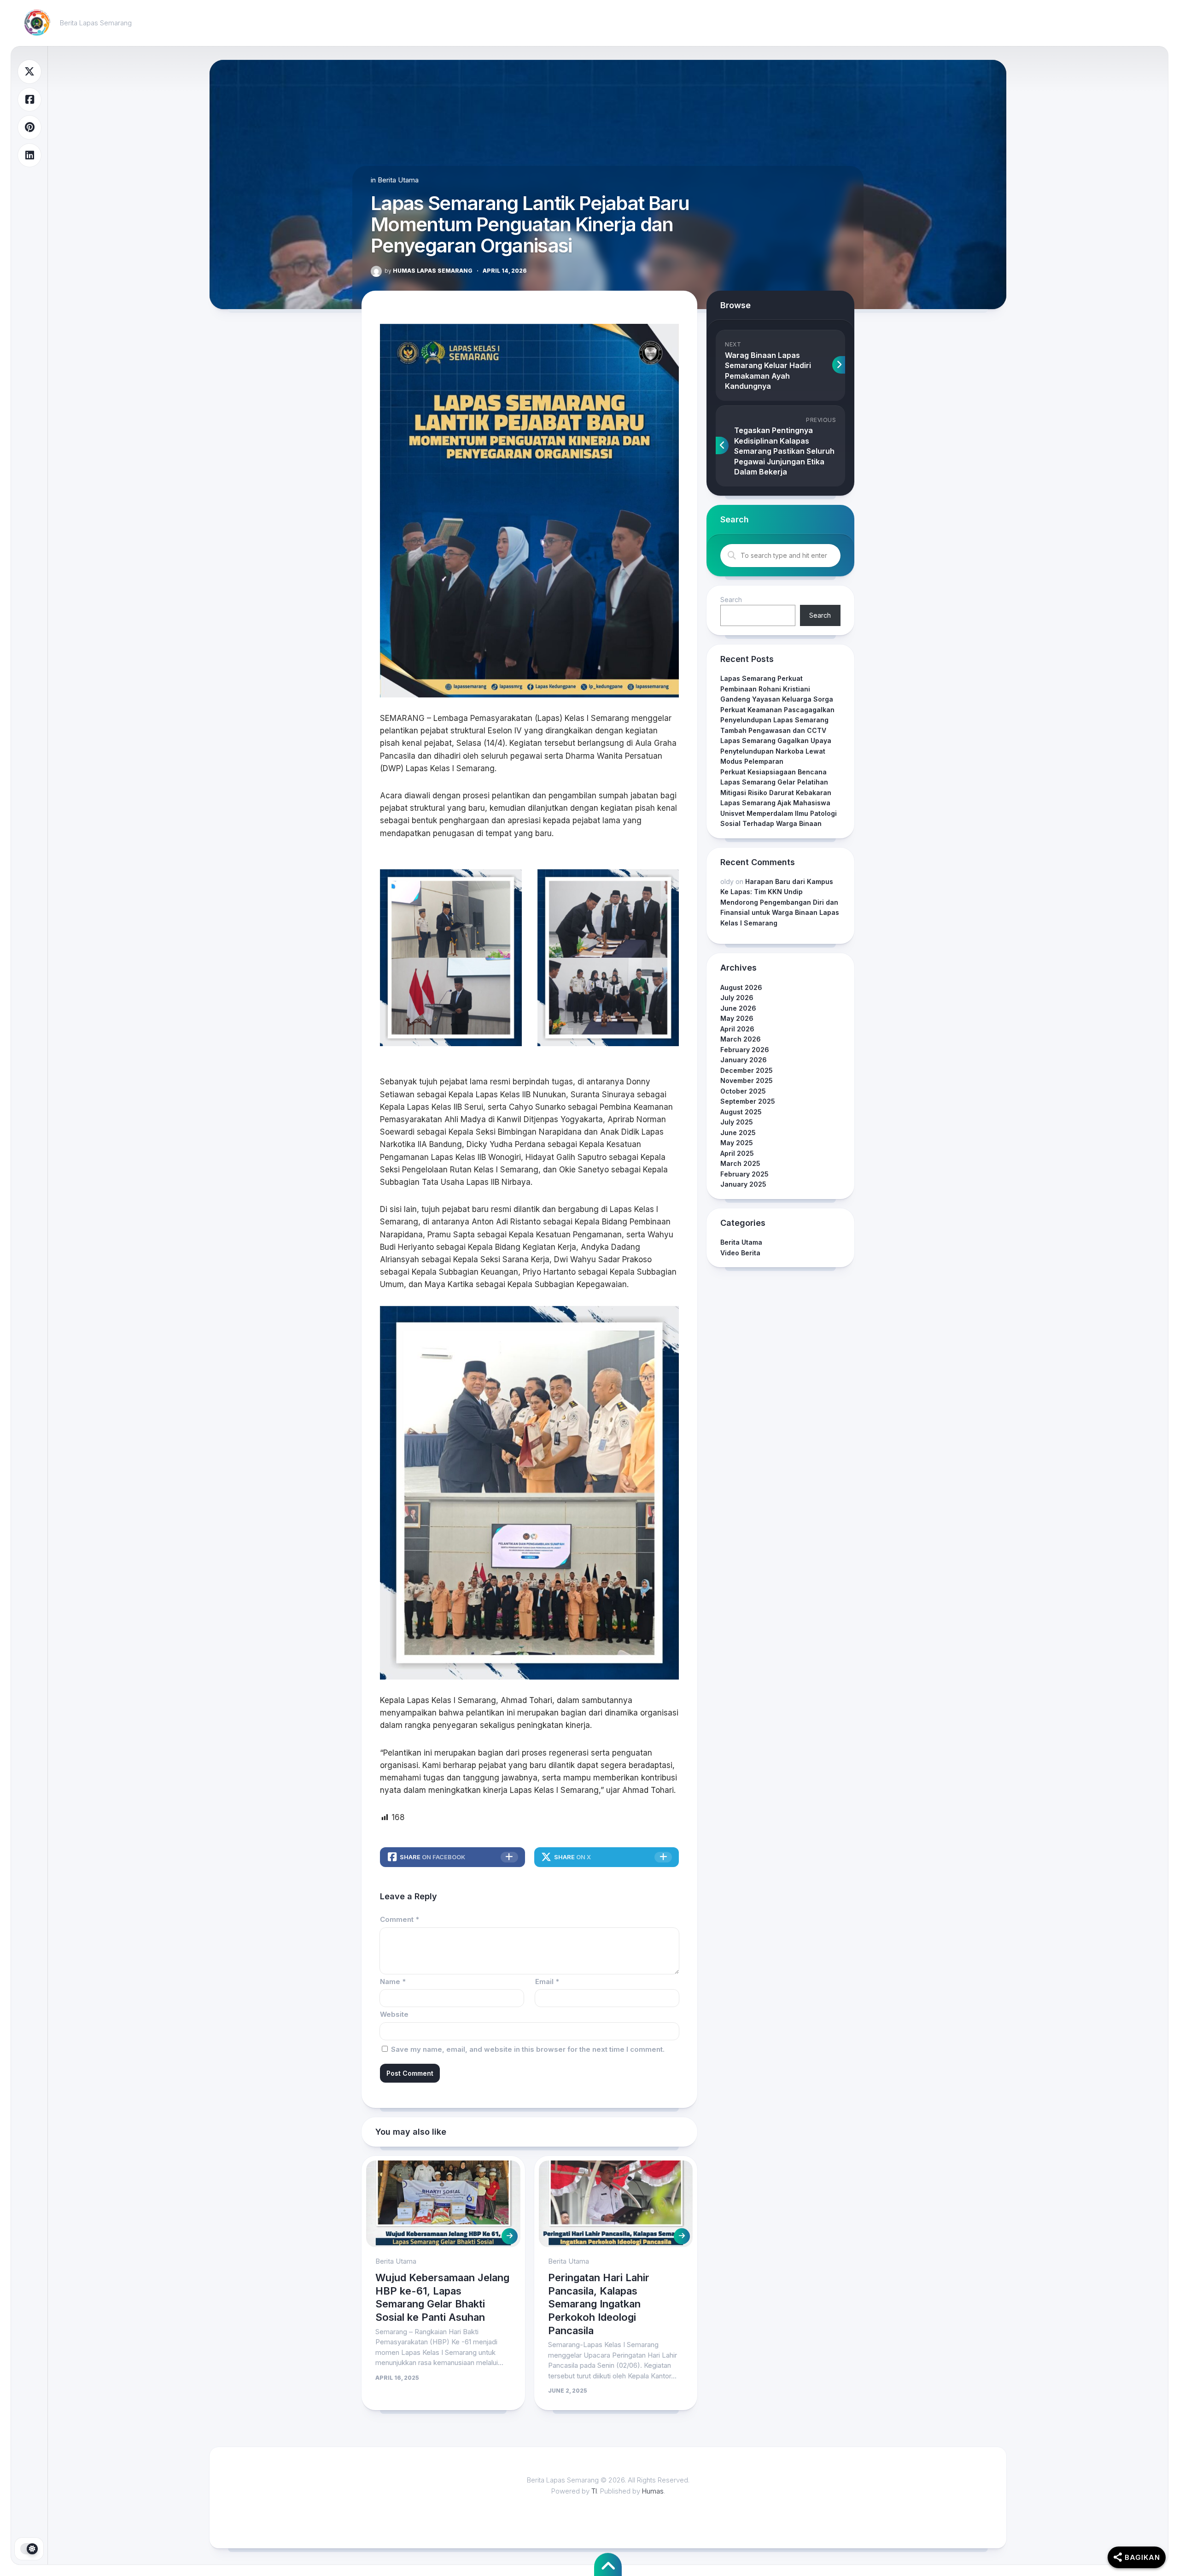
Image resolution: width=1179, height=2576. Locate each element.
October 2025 (743, 1091)
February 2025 (744, 1174)
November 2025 (747, 1080)
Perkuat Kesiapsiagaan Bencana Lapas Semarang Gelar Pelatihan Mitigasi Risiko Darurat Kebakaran (776, 782)
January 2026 (744, 1060)
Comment (400, 1919)
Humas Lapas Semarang (429, 271)
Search (731, 600)
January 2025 (743, 1184)
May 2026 (737, 1018)
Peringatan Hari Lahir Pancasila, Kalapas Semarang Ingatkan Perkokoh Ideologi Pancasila (599, 2304)
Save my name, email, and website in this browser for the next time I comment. (528, 2049)
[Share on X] (29, 72)
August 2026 (741, 987)
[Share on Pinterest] (29, 127)
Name (393, 1982)
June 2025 (738, 1133)
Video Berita (740, 1253)
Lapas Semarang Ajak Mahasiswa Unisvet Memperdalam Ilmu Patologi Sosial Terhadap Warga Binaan (779, 813)
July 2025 (737, 1122)
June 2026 (738, 1008)
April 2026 (737, 1029)
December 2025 (747, 1070)
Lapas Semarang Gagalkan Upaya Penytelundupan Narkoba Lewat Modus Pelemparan (776, 751)
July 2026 (737, 998)
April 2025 (737, 1153)
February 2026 (745, 1050)
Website (394, 2014)
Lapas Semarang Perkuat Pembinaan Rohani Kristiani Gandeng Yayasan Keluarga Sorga (777, 689)
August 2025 (741, 1112)
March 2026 (741, 1039)
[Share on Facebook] (29, 100)
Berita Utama (398, 180)
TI (594, 2491)
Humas (653, 2491)
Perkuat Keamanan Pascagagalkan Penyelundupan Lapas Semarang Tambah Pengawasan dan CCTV (777, 720)
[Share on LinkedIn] (29, 155)
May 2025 (737, 1143)
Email (547, 1982)
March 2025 (740, 1163)
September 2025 (748, 1101)
